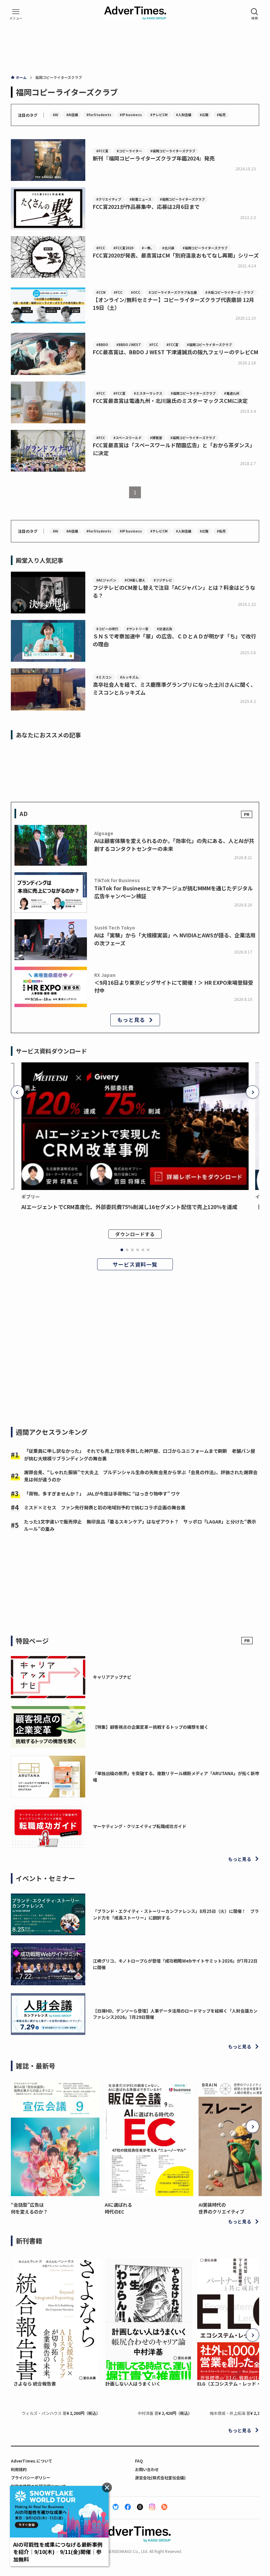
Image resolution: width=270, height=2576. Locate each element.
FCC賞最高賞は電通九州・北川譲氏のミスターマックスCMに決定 (170, 401)
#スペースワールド (127, 438)
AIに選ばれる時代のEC (118, 2208)
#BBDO (102, 345)
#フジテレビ (163, 580)
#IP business (131, 115)
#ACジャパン (106, 580)
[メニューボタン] (16, 14)
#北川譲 (168, 248)
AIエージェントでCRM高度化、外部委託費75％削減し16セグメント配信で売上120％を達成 (129, 1207)
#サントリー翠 (137, 629)
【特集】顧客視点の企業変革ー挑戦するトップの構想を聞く (151, 1727)
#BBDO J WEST (129, 345)
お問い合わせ (147, 2469)
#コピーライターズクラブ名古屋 (173, 292)
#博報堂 (156, 438)
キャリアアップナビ (112, 1677)
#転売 (221, 115)
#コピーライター (129, 151)
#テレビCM (159, 115)
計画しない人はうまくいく (133, 2384)
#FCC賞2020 (123, 248)
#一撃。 (148, 248)
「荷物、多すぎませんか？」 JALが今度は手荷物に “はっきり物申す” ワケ (102, 1494)
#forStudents (99, 115)
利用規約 (19, 2469)
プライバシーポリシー (31, 2477)
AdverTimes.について (32, 2461)
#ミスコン (104, 677)
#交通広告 (164, 629)
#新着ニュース (140, 199)
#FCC (101, 248)
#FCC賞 (102, 151)
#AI (55, 115)
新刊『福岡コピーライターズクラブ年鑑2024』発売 (154, 158)
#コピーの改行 (107, 629)
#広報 (204, 115)
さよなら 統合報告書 (35, 2384)
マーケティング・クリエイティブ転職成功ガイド (140, 1826)
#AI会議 (72, 115)
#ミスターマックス (148, 393)
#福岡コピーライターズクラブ (173, 151)
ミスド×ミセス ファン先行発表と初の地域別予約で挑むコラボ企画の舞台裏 (105, 1507)
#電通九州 (232, 393)
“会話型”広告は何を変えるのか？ (29, 2208)
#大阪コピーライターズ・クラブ (229, 292)
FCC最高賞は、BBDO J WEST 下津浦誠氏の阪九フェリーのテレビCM (175, 352)
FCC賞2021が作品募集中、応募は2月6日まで (146, 207)
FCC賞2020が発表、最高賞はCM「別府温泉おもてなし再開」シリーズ (176, 255)
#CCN (101, 292)
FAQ (139, 2461)
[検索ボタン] (255, 14)
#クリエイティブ (109, 199)
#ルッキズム (129, 677)
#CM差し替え (135, 580)
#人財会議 (184, 115)
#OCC (135, 292)
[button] (17, 1092)
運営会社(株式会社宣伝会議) (160, 2477)
